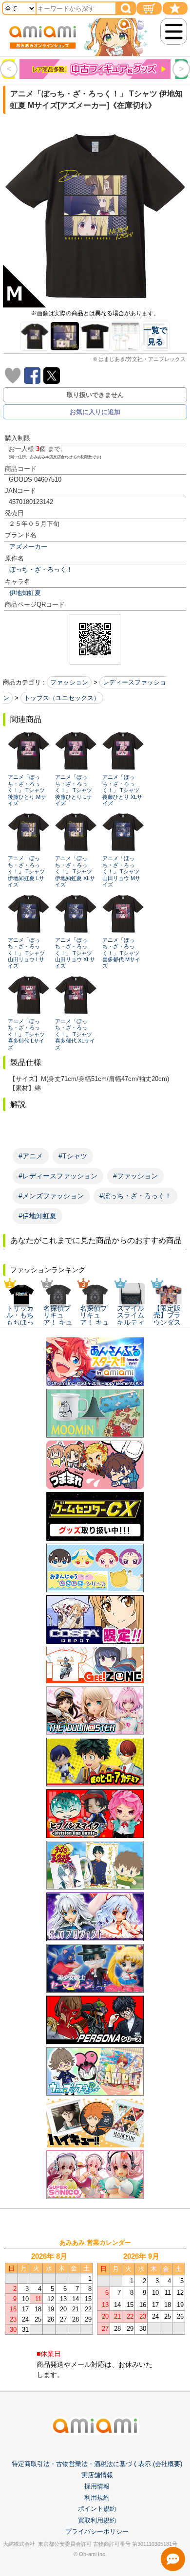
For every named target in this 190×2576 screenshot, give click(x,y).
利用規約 (97, 2497)
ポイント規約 (97, 2509)
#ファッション (135, 1176)
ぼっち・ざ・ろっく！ (41, 569)
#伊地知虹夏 (38, 1216)
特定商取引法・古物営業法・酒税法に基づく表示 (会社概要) (97, 2464)
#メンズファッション (51, 1196)
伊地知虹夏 (25, 593)
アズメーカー (28, 547)
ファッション (69, 682)
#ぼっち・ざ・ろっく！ (135, 1196)
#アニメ (31, 1156)
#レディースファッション (58, 1176)
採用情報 (97, 2486)
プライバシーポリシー (97, 2531)
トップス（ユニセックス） (62, 698)
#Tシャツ (73, 1156)
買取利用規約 (97, 2520)
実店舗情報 (97, 2475)
